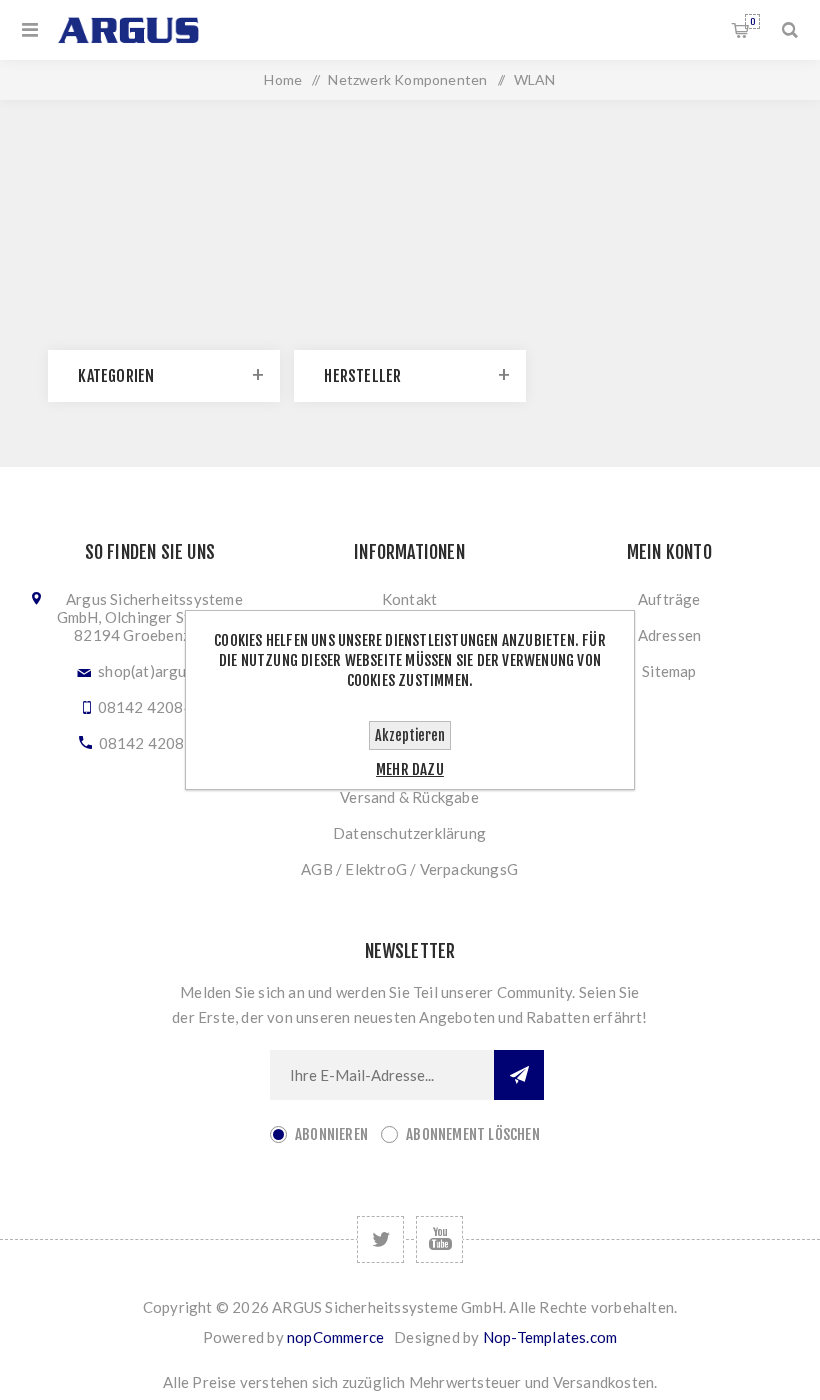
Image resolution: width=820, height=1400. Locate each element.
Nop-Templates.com (550, 1337)
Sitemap (669, 671)
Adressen (670, 635)
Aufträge (669, 599)
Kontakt (409, 599)
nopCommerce (335, 1337)
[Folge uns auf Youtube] (439, 1239)
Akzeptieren (410, 735)
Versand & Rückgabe (409, 797)
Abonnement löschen (473, 1134)
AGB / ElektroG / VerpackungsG (409, 869)
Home (283, 79)
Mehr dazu (410, 769)
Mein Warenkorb (752, 21)
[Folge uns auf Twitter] (380, 1239)
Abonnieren (331, 1134)
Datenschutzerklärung (409, 833)
